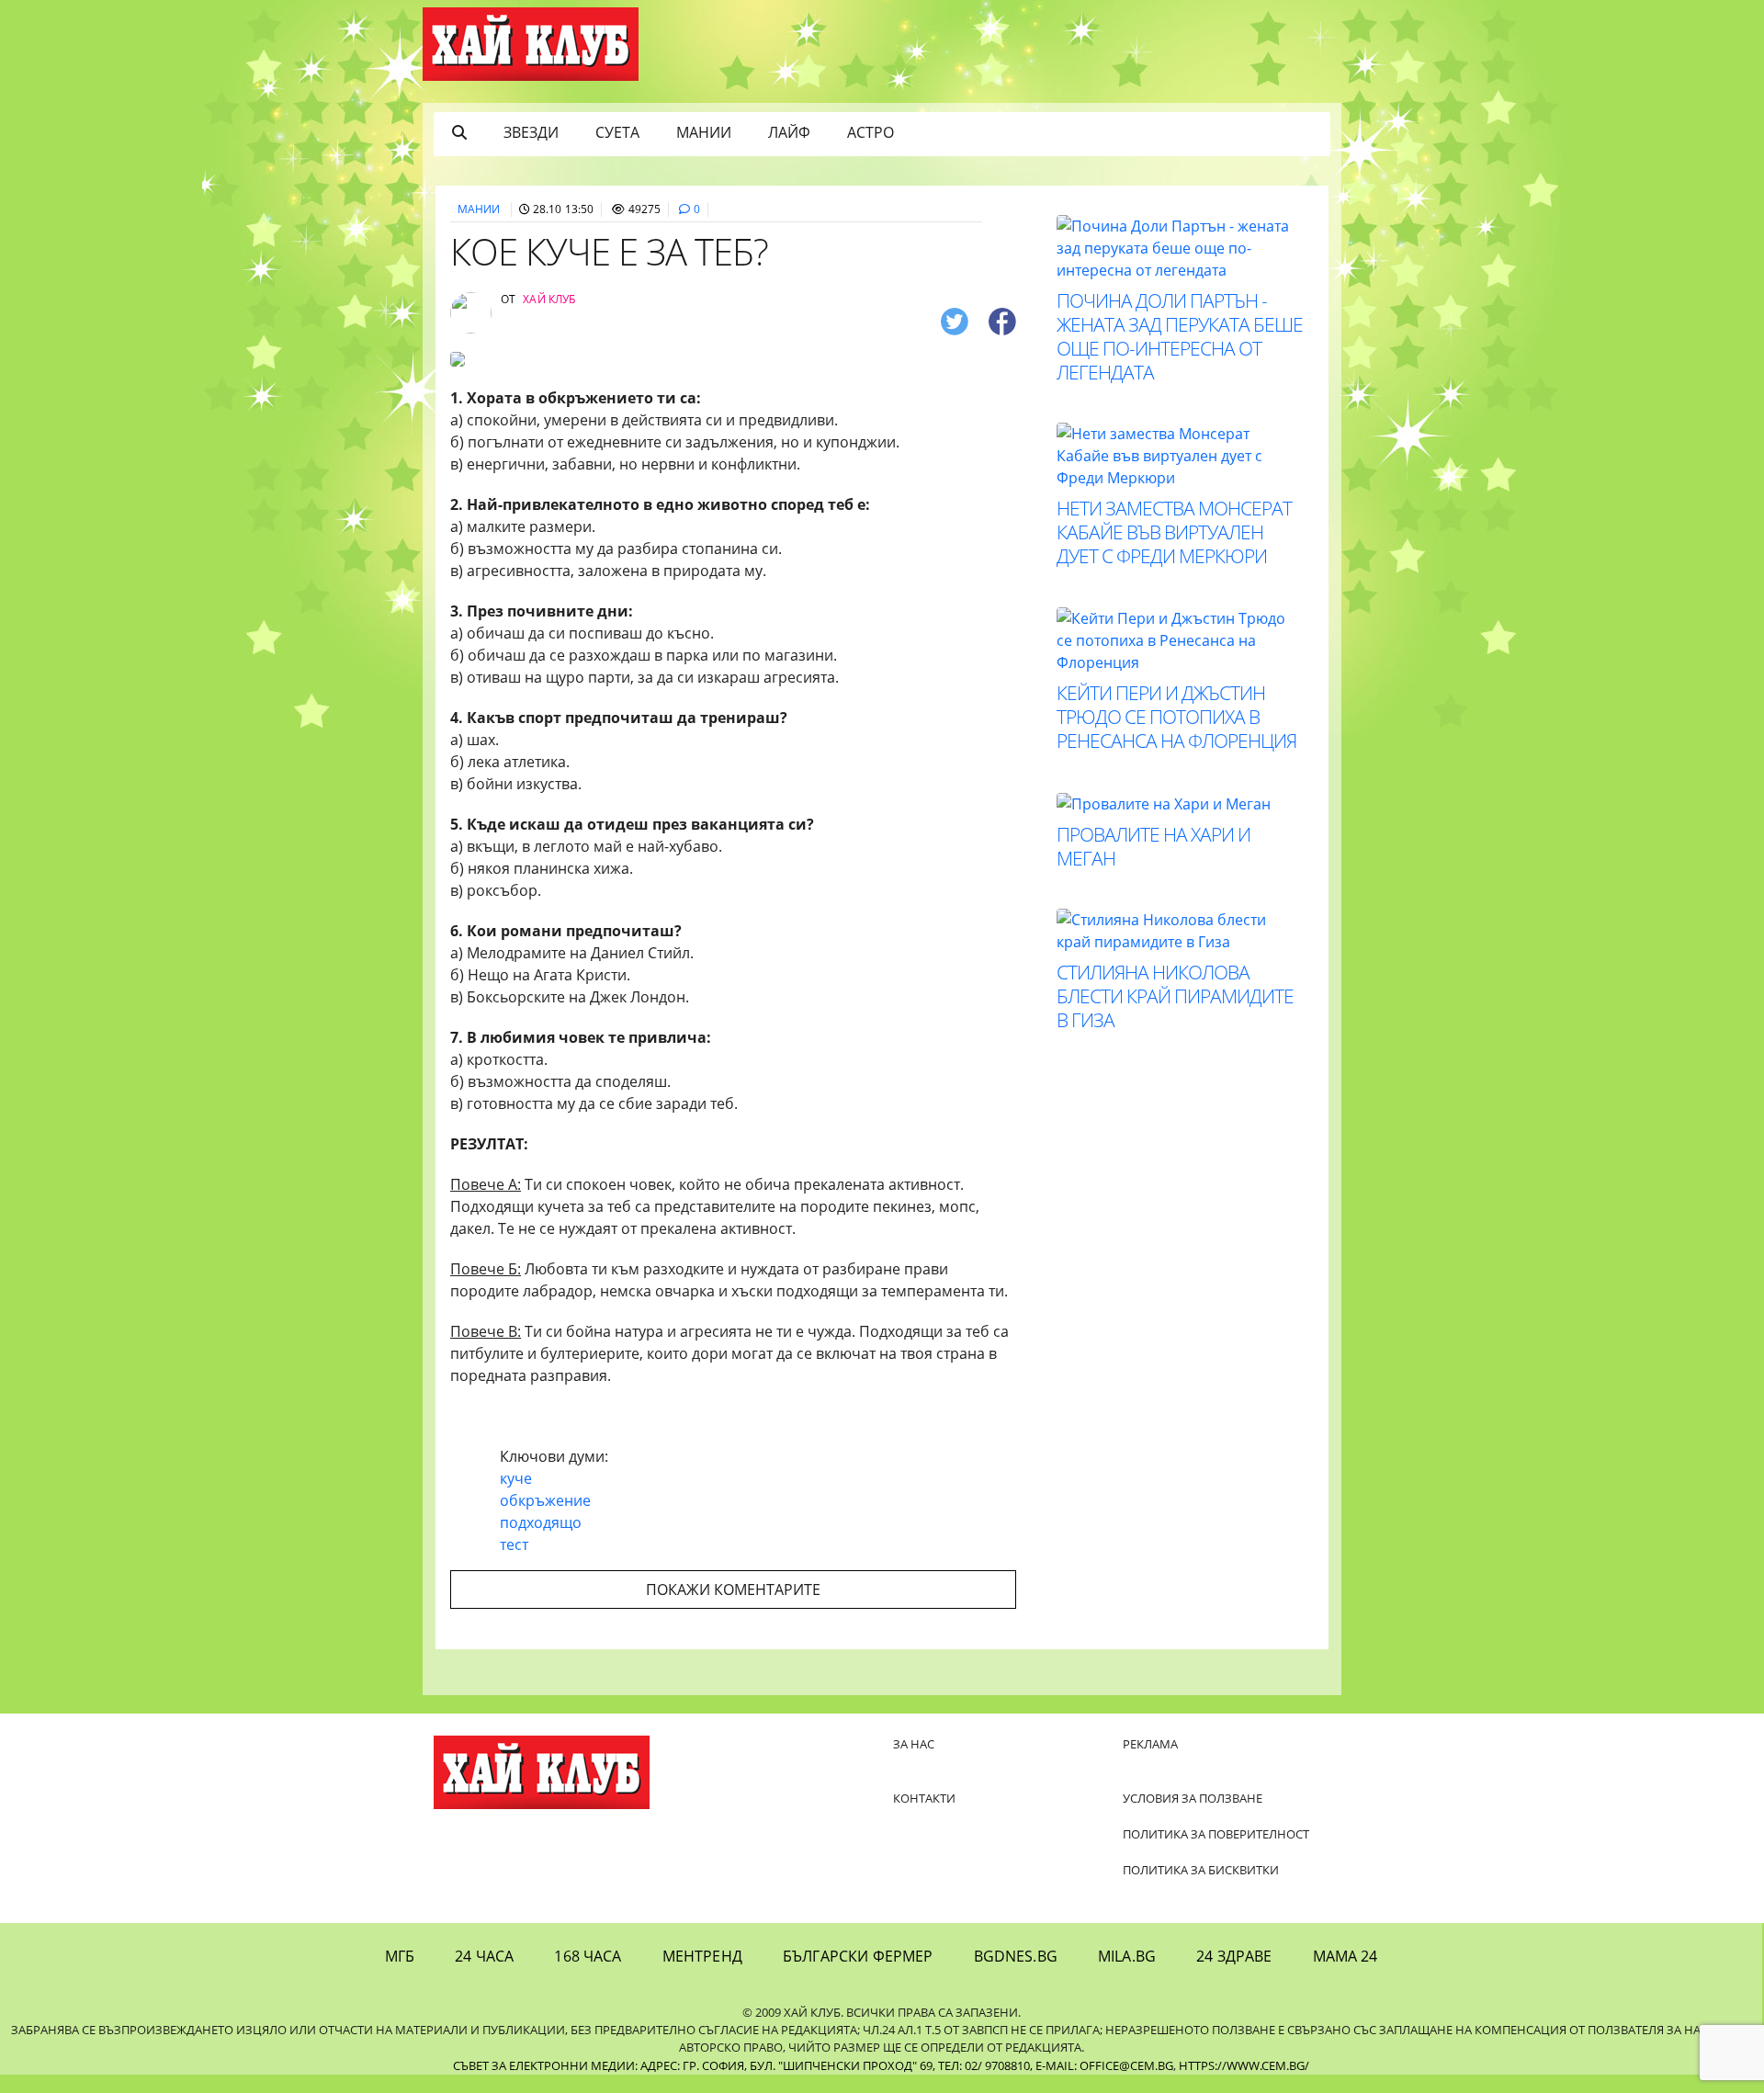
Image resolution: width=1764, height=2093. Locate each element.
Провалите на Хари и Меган (1153, 846)
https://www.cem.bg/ (1244, 2065)
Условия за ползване (1193, 1798)
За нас (914, 1744)
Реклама (1150, 1744)
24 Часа (484, 1956)
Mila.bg (1127, 1956)
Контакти (924, 1798)
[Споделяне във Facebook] (1002, 320)
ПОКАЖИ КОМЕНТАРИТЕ (733, 1590)
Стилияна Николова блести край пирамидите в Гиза (1175, 996)
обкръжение (545, 1500)
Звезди (531, 132)
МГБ (400, 1956)
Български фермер (858, 1956)
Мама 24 (1346, 1956)
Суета (617, 132)
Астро (871, 132)
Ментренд (702, 1956)
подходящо (541, 1522)
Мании (704, 132)
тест (514, 1544)
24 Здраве (1234, 1956)
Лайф (789, 132)
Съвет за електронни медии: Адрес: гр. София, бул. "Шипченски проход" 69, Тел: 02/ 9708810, (743, 2065)
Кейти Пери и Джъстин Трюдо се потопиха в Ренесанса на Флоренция (1176, 717)
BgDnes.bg (1016, 1956)
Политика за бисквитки (1201, 1870)
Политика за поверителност (1216, 1834)
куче (516, 1478)
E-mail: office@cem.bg (1104, 2065)
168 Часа (588, 1956)
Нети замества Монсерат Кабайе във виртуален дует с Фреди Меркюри (1174, 532)
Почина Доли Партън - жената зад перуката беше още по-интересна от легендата (1180, 336)
